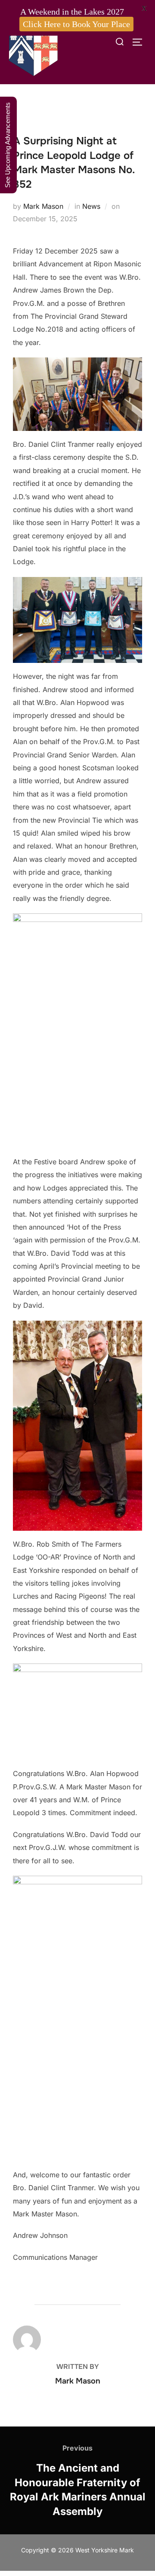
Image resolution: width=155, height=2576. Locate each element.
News (91, 206)
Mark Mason (43, 206)
